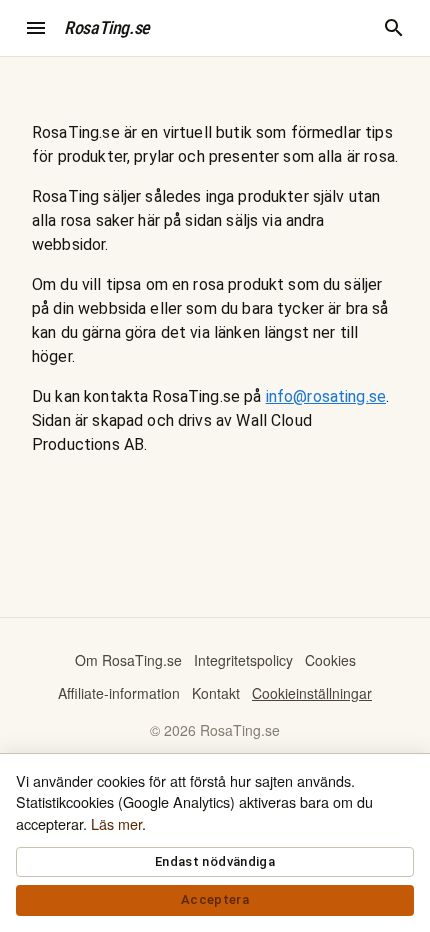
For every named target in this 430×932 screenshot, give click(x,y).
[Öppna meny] (36, 28)
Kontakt (216, 693)
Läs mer (116, 823)
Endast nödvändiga (215, 861)
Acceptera (215, 899)
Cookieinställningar (312, 693)
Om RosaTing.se (128, 660)
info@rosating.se (326, 396)
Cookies (330, 660)
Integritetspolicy (243, 660)
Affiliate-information (119, 693)
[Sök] (394, 28)
